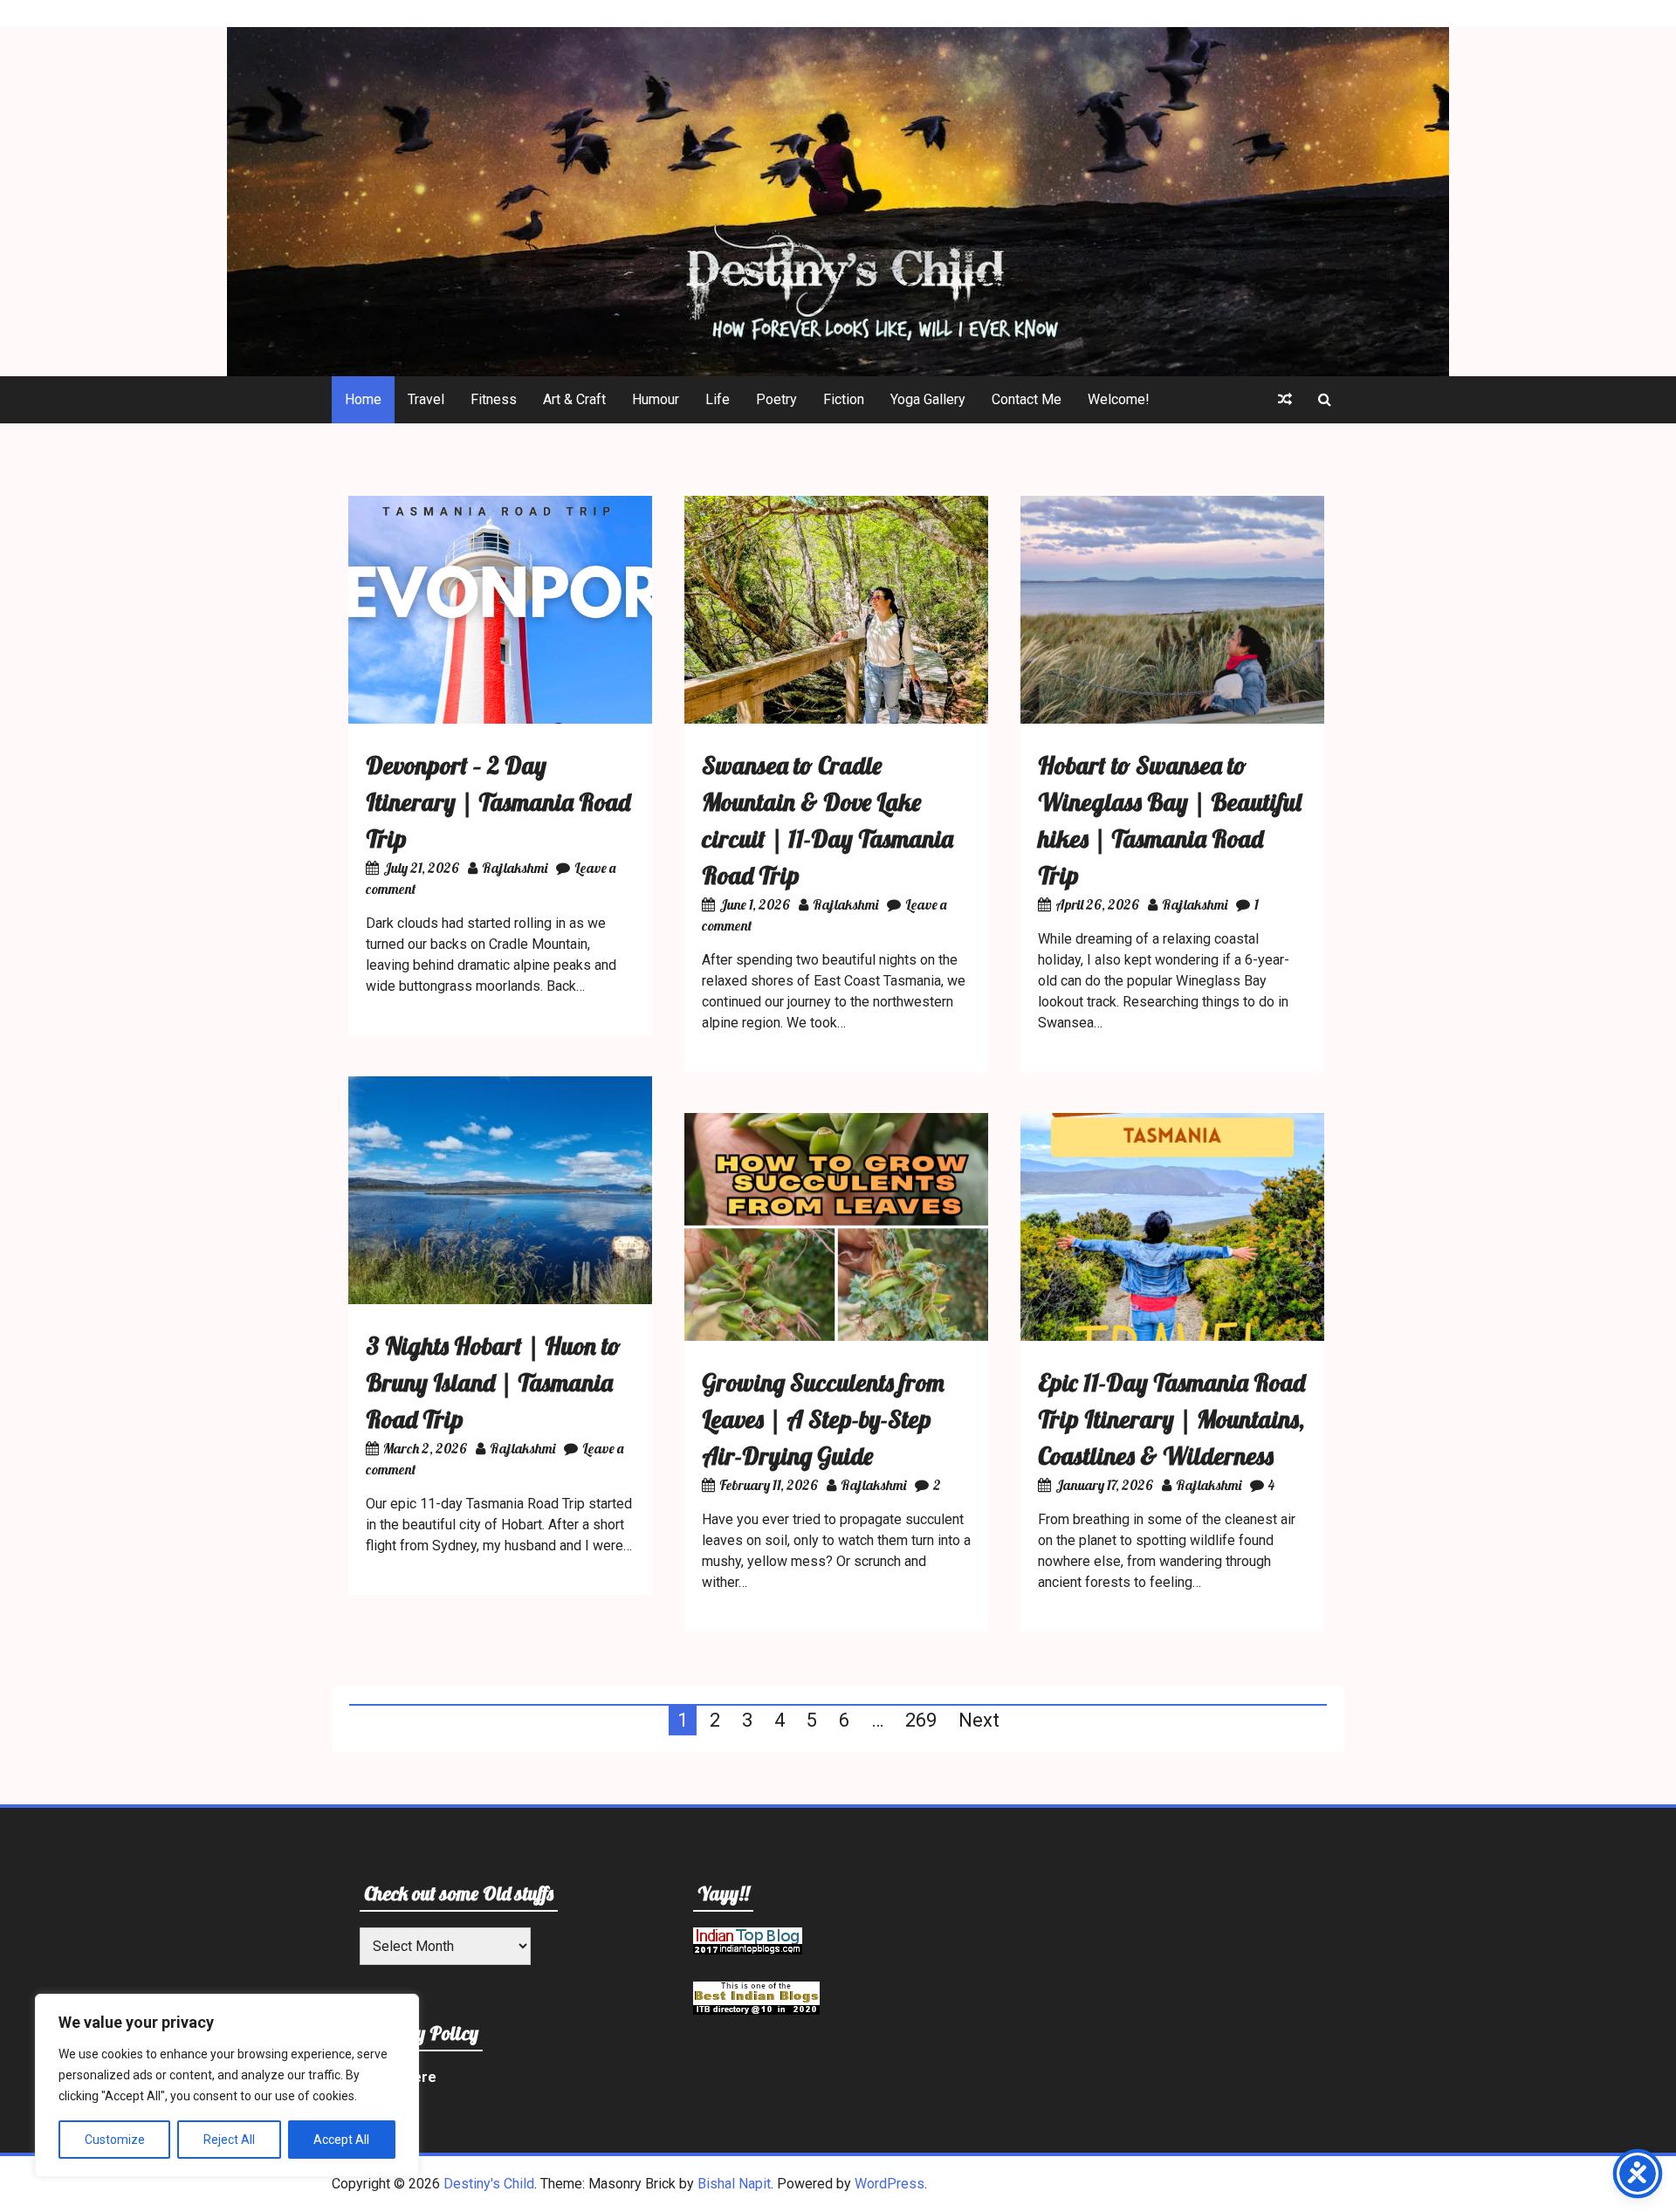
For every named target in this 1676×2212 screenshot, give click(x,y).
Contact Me (1027, 399)
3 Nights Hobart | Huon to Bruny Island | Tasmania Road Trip (493, 1382)
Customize (115, 2140)
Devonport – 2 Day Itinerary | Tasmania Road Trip (498, 802)
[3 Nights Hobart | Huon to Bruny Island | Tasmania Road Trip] (500, 1299)
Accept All (341, 2140)
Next (979, 1720)
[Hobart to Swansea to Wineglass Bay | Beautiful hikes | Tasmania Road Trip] (1172, 719)
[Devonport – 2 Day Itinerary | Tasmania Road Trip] (500, 719)
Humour (656, 399)
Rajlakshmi (515, 868)
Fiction (844, 399)
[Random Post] (1285, 400)
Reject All (229, 2140)
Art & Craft (574, 399)
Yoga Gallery (928, 399)
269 (921, 1720)
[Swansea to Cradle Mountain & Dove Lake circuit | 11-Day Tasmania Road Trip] (836, 719)
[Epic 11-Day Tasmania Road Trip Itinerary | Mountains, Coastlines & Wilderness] (1172, 1336)
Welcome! (1119, 399)
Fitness (494, 399)
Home (363, 399)
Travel (426, 399)
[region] (227, 2085)
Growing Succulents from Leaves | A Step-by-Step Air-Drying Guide (823, 1419)
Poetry (776, 399)
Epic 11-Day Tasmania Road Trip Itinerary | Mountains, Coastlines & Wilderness (1171, 1419)
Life (718, 399)
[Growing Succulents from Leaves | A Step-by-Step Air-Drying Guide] (836, 1336)
